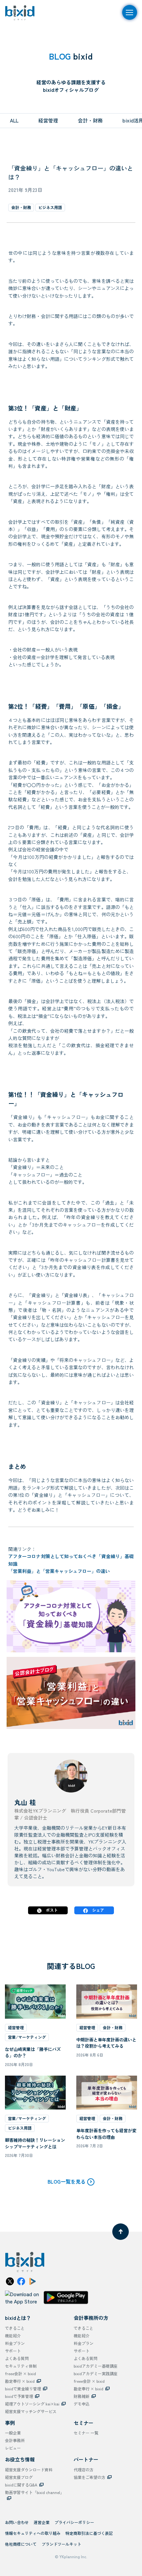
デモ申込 (82, 2404)
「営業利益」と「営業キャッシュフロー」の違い (59, 1571)
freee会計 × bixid (20, 2373)
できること (15, 2328)
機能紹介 (13, 2336)
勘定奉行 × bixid (20, 2381)
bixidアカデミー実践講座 (96, 2373)
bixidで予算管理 (19, 2396)
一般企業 (13, 2433)
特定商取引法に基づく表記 (89, 2533)
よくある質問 (17, 2358)
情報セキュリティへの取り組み (33, 2533)
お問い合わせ (17, 2522)
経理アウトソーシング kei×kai (32, 2404)
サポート (13, 2351)
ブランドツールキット (61, 2544)
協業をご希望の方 (89, 2477)
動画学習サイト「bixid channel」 (35, 2492)
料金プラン (15, 2343)
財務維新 (82, 2396)
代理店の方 (84, 2470)
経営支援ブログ (19, 2477)
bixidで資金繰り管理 (23, 2389)
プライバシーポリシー (74, 2522)
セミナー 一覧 (86, 2433)
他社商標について (21, 2544)
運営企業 (42, 2522)
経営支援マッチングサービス (31, 2411)
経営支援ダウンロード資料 (29, 2470)
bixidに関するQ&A (21, 2485)
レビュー (13, 2448)
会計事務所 (15, 2440)
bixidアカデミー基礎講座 (96, 2366)
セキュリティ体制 (21, 2366)
